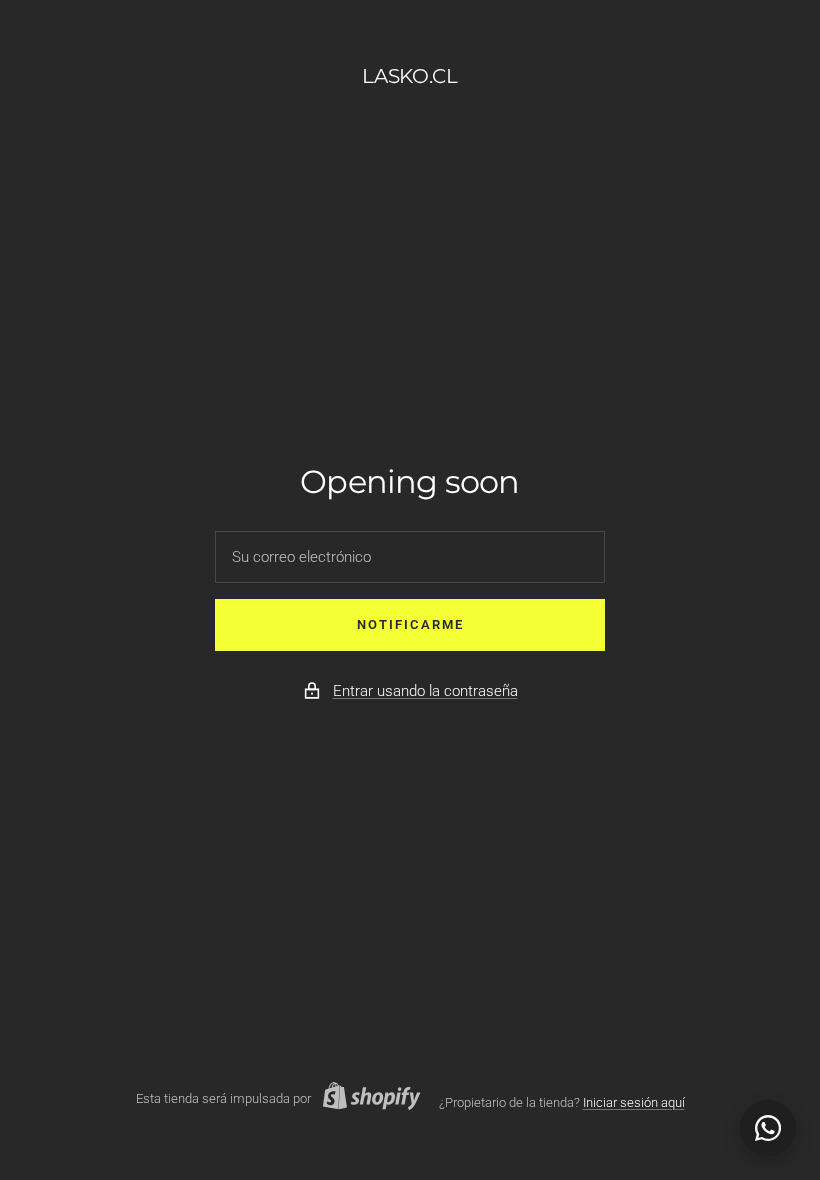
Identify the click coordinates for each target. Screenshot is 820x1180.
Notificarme (410, 624)
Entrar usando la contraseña (425, 691)
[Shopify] (366, 1099)
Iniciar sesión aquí (634, 1102)
